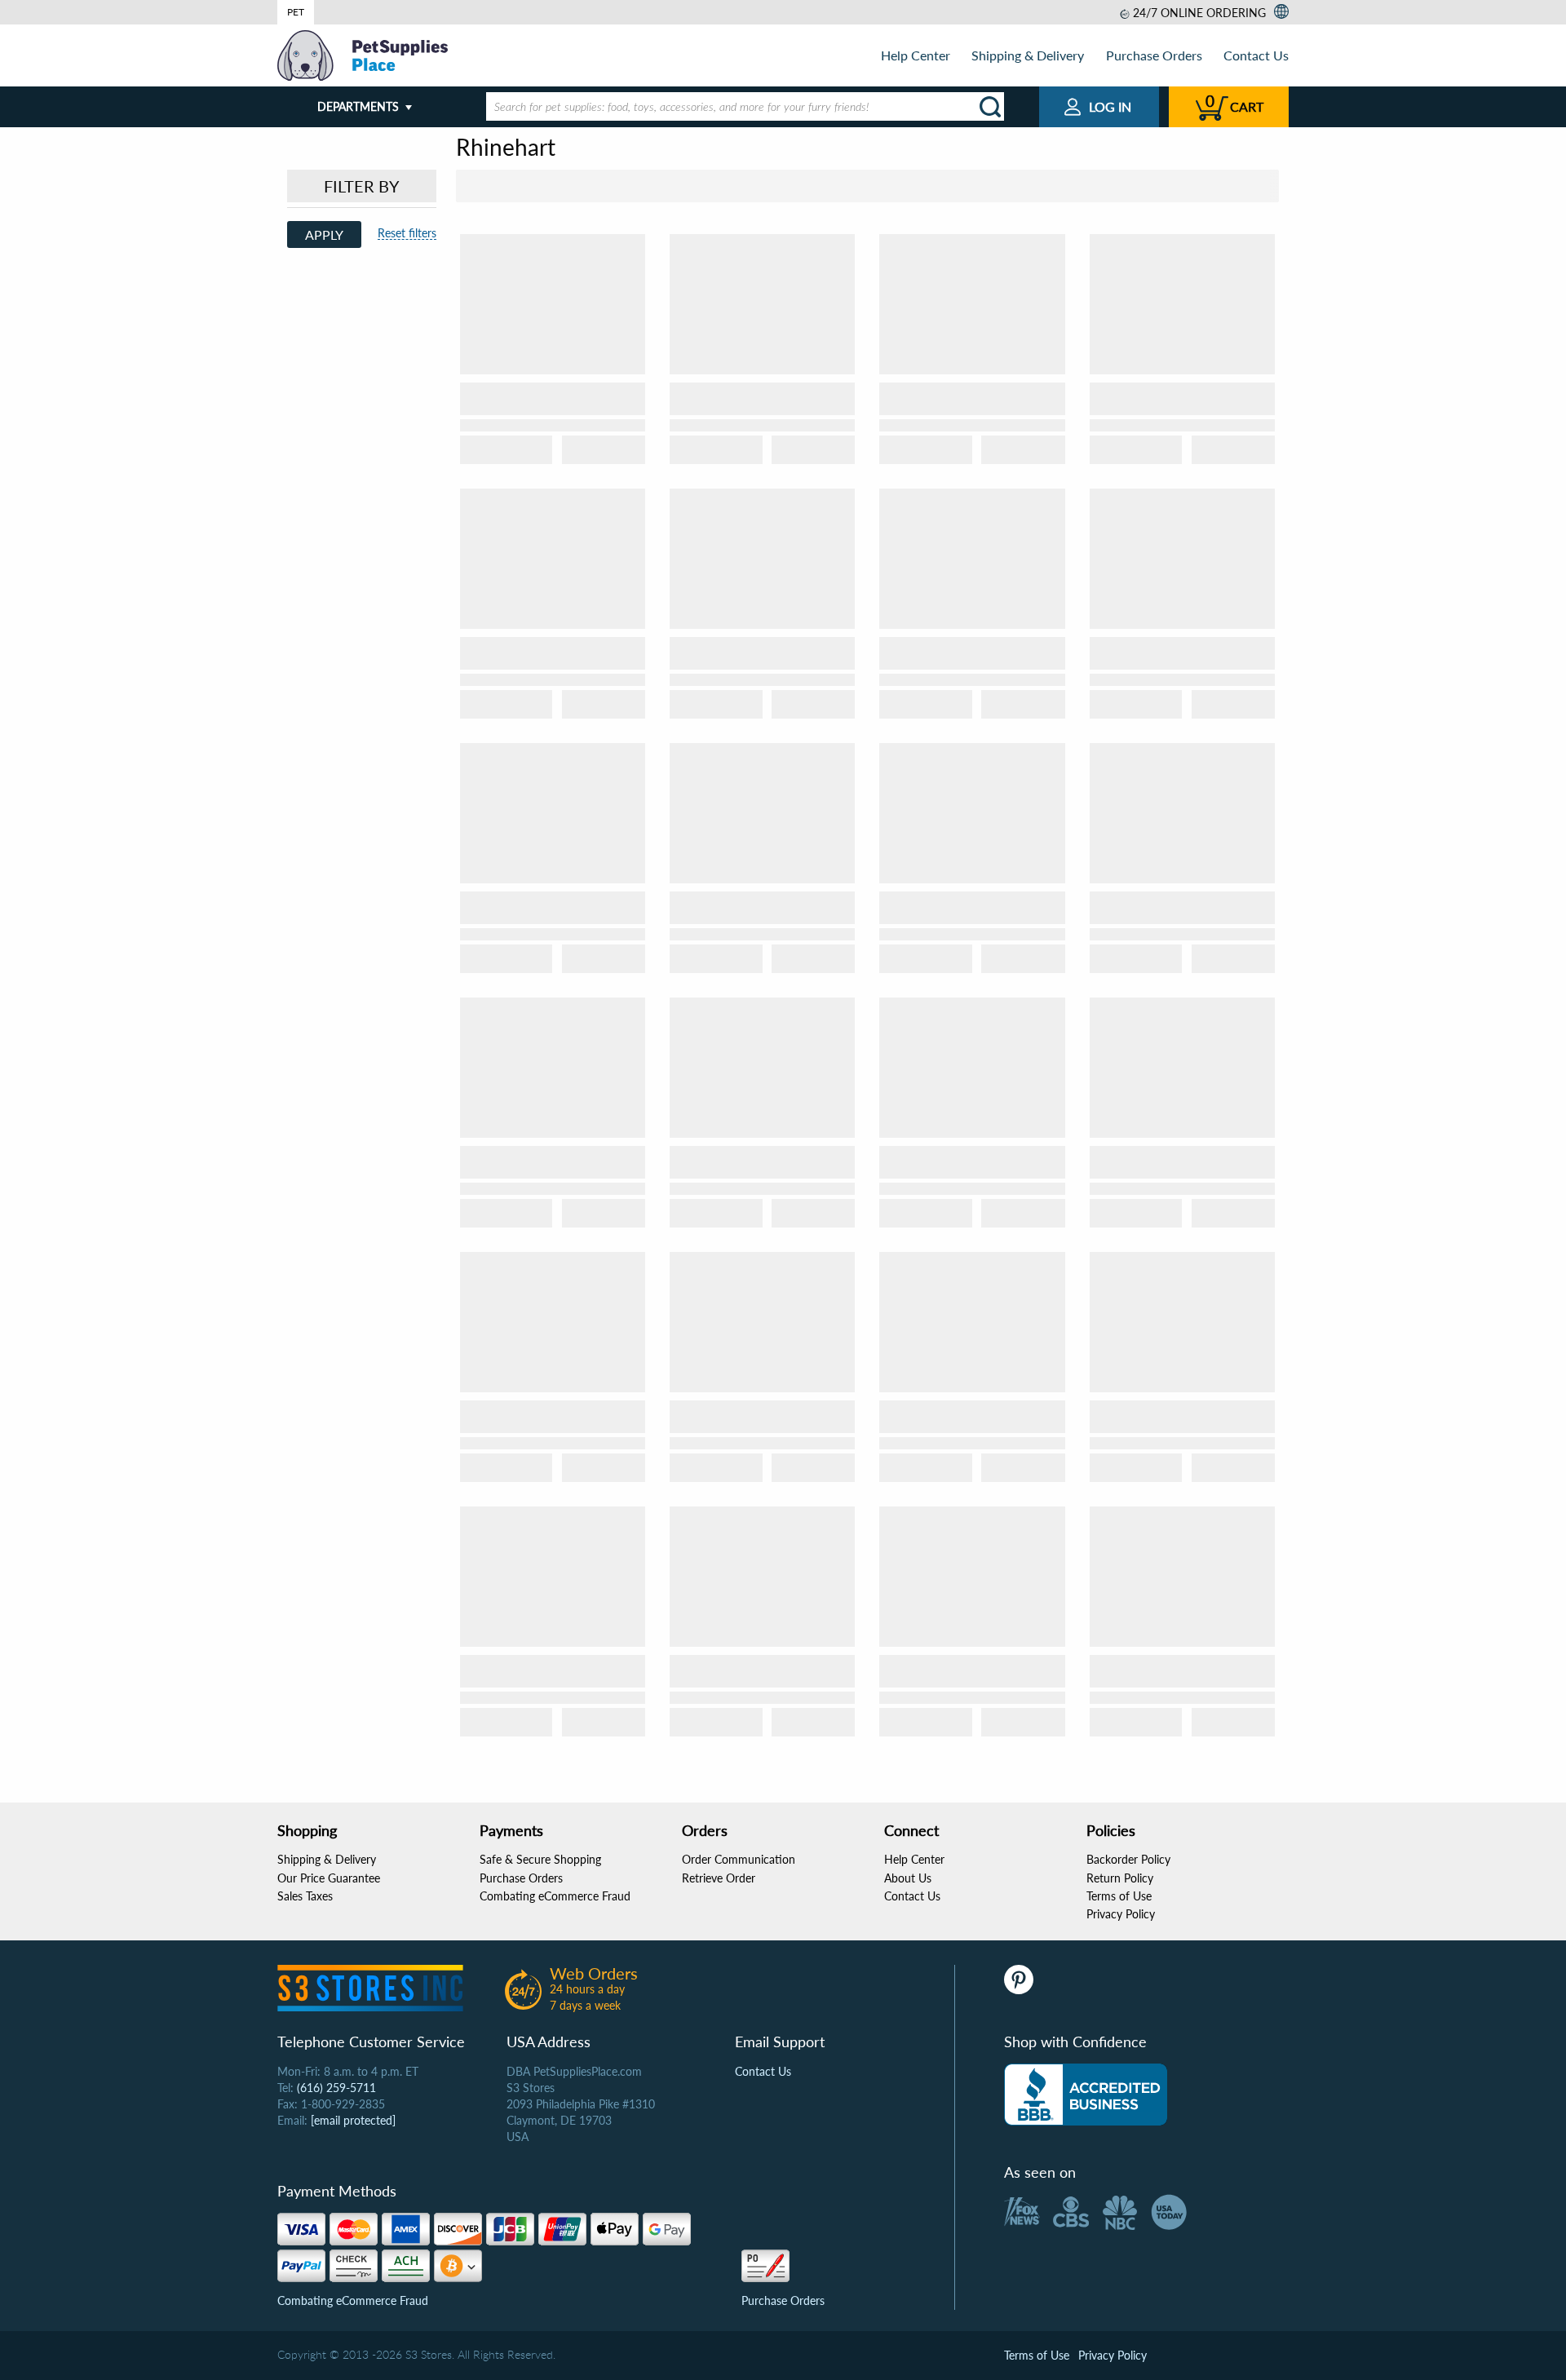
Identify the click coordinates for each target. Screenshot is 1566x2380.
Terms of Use (1119, 1896)
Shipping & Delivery (1028, 55)
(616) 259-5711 (336, 2088)
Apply (324, 234)
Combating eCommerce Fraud (555, 1896)
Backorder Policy (1128, 1859)
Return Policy (1120, 1878)
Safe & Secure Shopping (540, 1859)
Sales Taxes (305, 1896)
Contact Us (1256, 55)
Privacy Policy (1121, 1914)
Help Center (916, 55)
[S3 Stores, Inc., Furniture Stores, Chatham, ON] (1086, 2095)
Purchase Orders (1154, 55)
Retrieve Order (719, 1878)
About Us (908, 1878)
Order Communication (739, 1859)
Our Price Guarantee (329, 1878)
